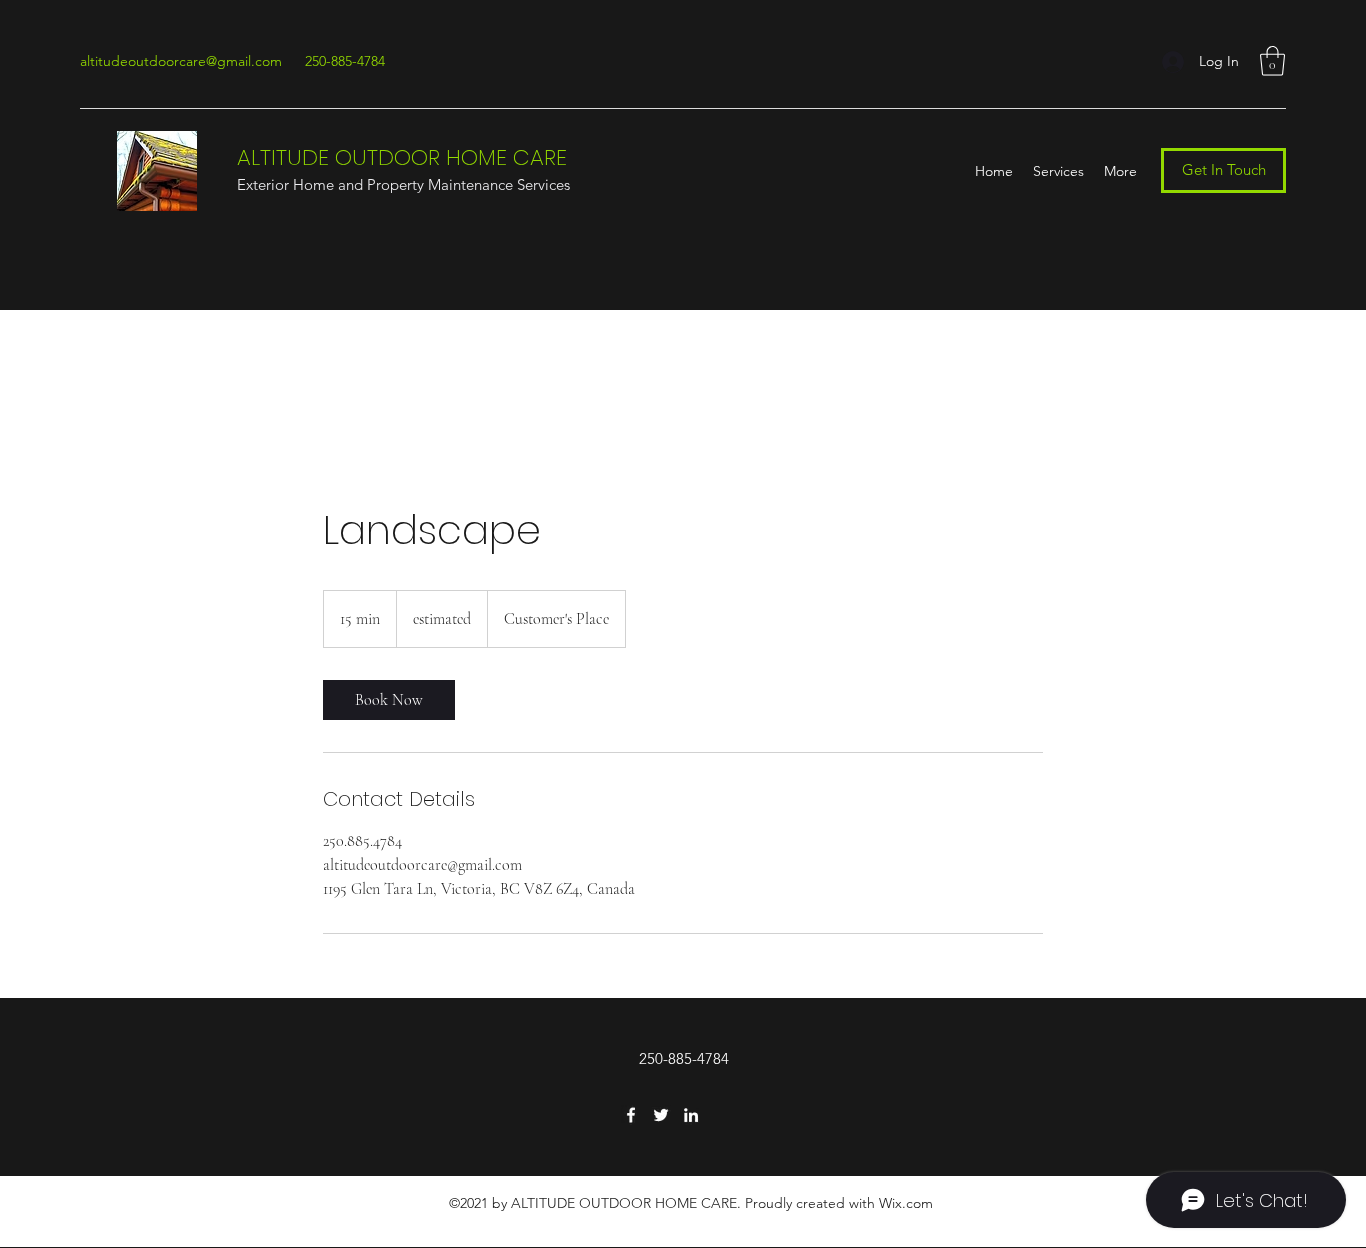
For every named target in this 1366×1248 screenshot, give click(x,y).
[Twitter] (661, 1115)
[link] (389, 700)
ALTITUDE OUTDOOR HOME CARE (402, 157)
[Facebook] (631, 1115)
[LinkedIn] (691, 1115)
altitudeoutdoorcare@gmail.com (181, 61)
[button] (1272, 61)
